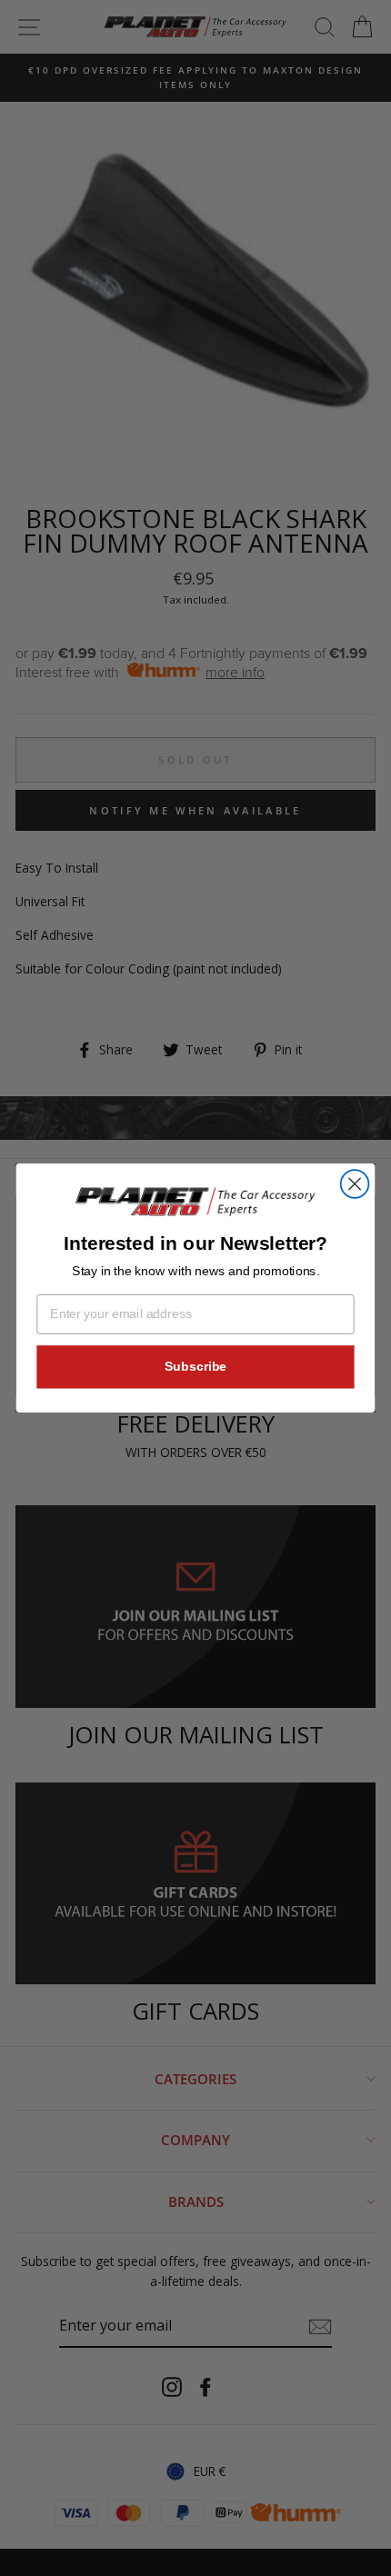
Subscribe (195, 1367)
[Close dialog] (355, 1184)
